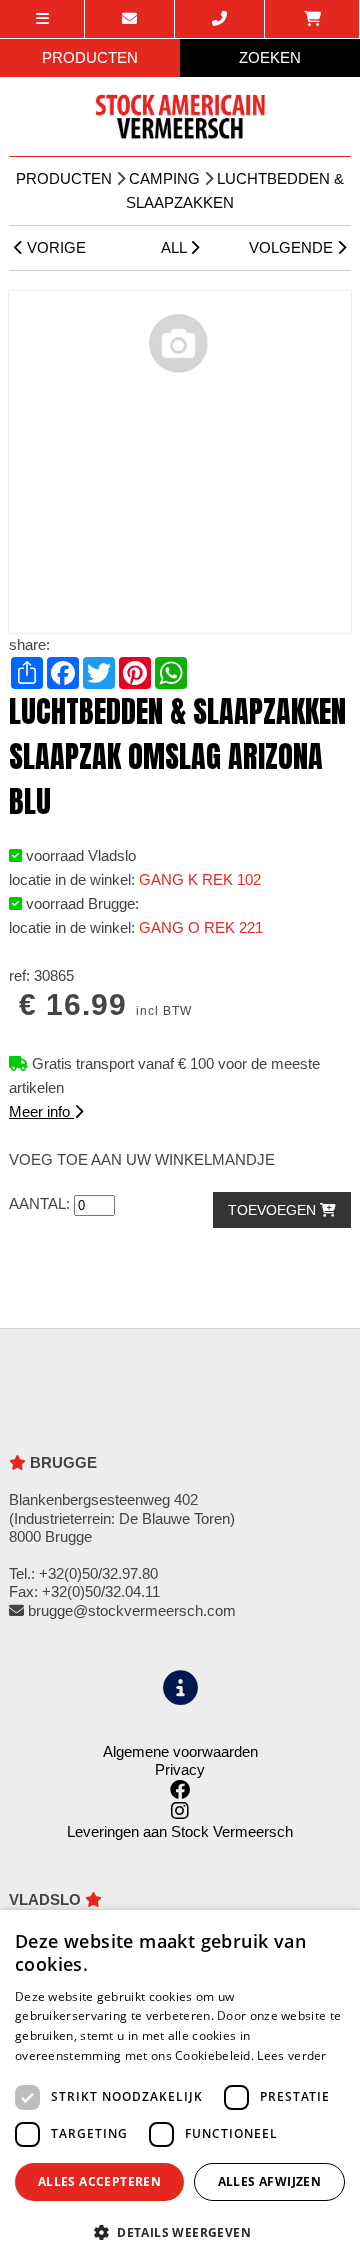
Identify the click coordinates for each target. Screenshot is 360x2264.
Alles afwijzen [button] (270, 2181)
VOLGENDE (293, 247)
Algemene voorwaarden (180, 1751)
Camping (164, 178)
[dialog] (180, 2087)
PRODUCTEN (90, 57)
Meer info (41, 1111)
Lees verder (291, 2055)
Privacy (180, 1769)
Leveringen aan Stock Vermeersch (180, 1831)
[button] (180, 2231)
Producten (64, 178)
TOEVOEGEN (274, 1210)
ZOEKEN (270, 57)
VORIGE (54, 247)
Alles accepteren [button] (99, 2181)
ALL (175, 247)
